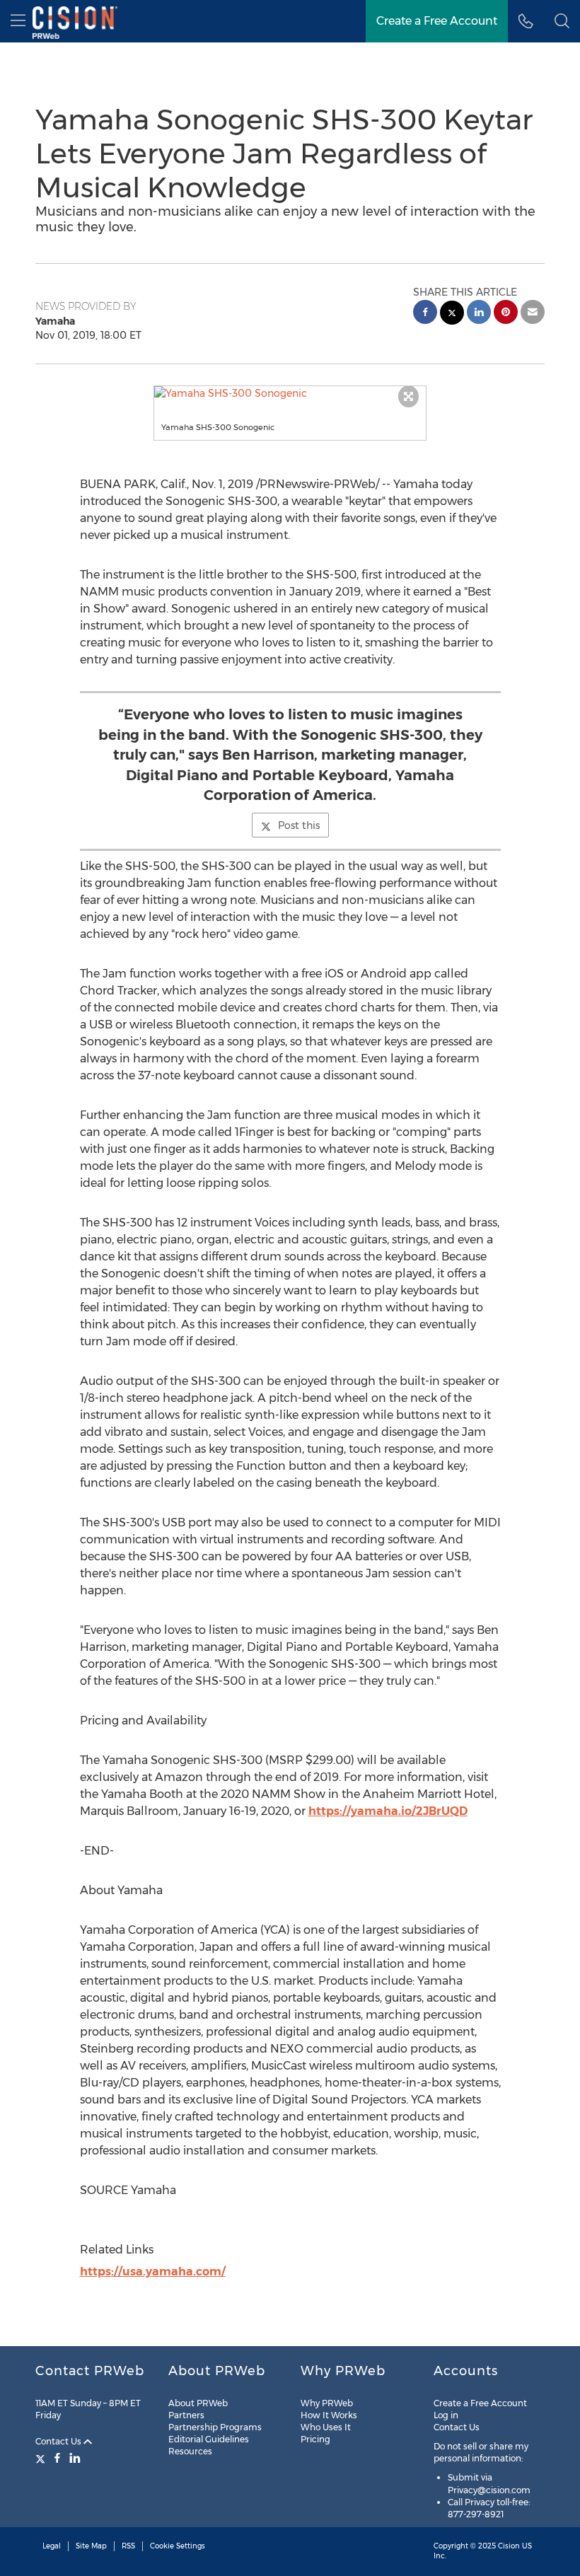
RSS (128, 2546)
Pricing (315, 2439)
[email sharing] (533, 314)
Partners (186, 2415)
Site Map (91, 2546)
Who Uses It (326, 2427)
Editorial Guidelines (209, 2439)
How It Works (329, 2415)
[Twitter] (42, 2458)
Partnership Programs (215, 2427)
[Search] (562, 21)
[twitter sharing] (452, 314)
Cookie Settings (178, 2546)
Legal (52, 2546)
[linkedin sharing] (479, 314)
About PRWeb (198, 2403)
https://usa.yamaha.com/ (153, 2272)
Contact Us (59, 2441)
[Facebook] (57, 2458)
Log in (446, 2415)
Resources (190, 2451)
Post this (299, 825)
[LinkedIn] (75, 2458)
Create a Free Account (437, 21)
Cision (509, 2546)
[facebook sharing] (425, 314)
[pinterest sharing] (506, 314)
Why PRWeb (327, 2403)
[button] (290, 393)
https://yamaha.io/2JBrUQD (388, 1811)
